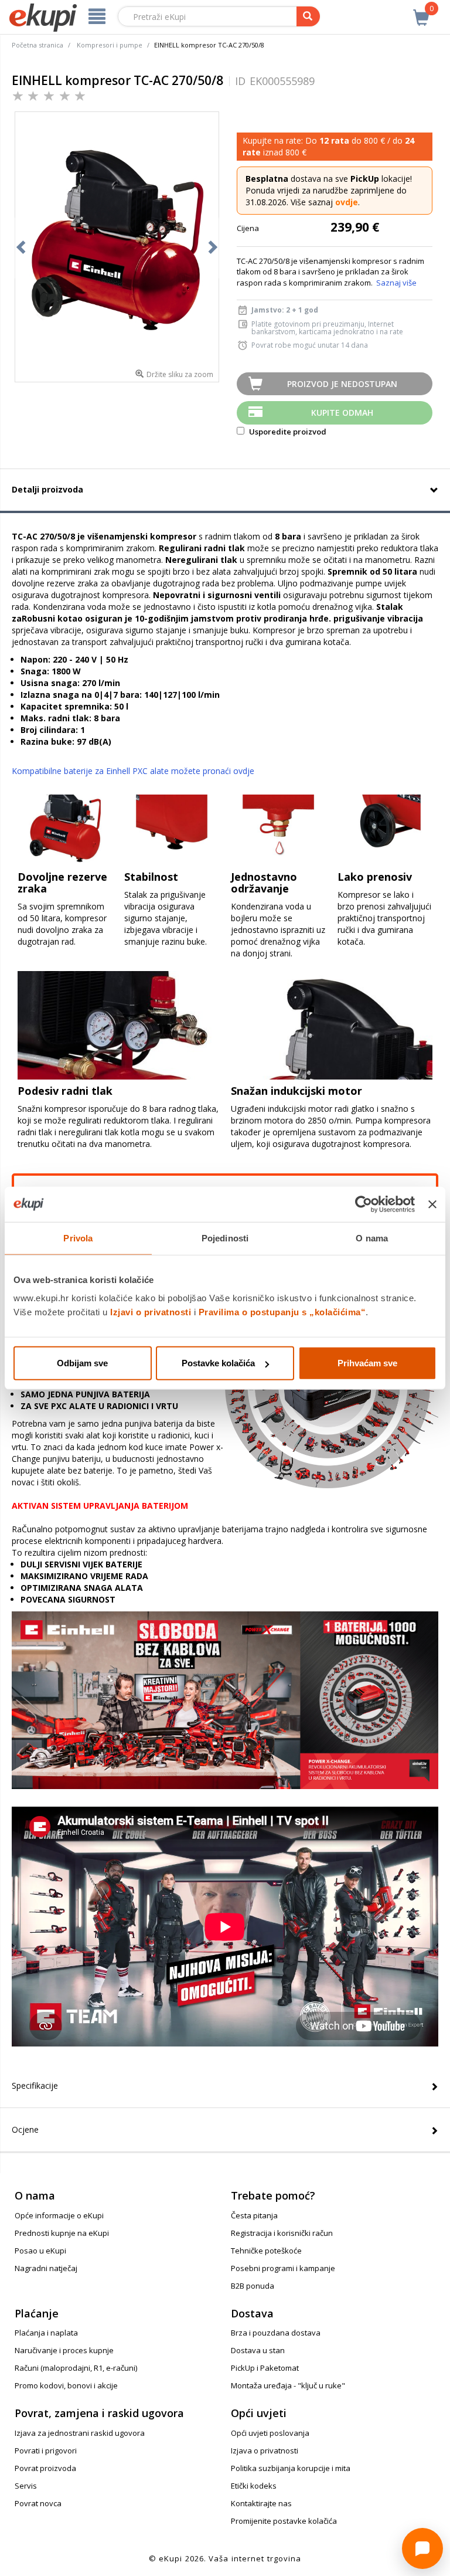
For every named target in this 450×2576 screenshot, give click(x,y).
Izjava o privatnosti (265, 2451)
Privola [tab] (78, 1238)
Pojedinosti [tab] (225, 1238)
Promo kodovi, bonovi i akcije (66, 2385)
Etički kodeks (254, 2486)
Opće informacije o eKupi (59, 2215)
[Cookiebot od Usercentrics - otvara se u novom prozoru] (364, 1204)
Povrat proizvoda (45, 2468)
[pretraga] (308, 16)
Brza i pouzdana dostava (276, 2333)
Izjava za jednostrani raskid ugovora (80, 2433)
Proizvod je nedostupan (342, 384)
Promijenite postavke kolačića (284, 2521)
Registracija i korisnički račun (282, 2233)
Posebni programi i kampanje (283, 2268)
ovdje (347, 202)
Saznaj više (396, 283)
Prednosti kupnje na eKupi (62, 2233)
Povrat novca (38, 2503)
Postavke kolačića (218, 1363)
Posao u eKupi (40, 2251)
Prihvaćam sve (367, 1363)
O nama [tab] (372, 1238)
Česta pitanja (254, 2215)
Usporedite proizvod (287, 432)
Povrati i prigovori (46, 2451)
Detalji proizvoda (47, 489)
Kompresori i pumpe (110, 45)
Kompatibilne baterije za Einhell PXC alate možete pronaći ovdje (133, 771)
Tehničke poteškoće (266, 2251)
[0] (421, 11)
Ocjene (25, 2129)
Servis (26, 2486)
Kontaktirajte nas (261, 2503)
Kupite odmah (342, 413)
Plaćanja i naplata (46, 2333)
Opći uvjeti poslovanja (270, 2433)
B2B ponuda (253, 2286)
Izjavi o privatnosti (151, 1312)
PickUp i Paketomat (265, 2368)
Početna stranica (37, 45)
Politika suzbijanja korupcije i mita (291, 2468)
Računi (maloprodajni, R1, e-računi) (76, 2368)
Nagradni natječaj (46, 2268)
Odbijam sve (82, 1363)
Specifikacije (35, 2085)
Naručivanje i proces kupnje (64, 2350)
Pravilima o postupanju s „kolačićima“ (282, 1312)
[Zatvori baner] (432, 1204)
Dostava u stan (258, 2350)
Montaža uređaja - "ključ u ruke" (288, 2385)
